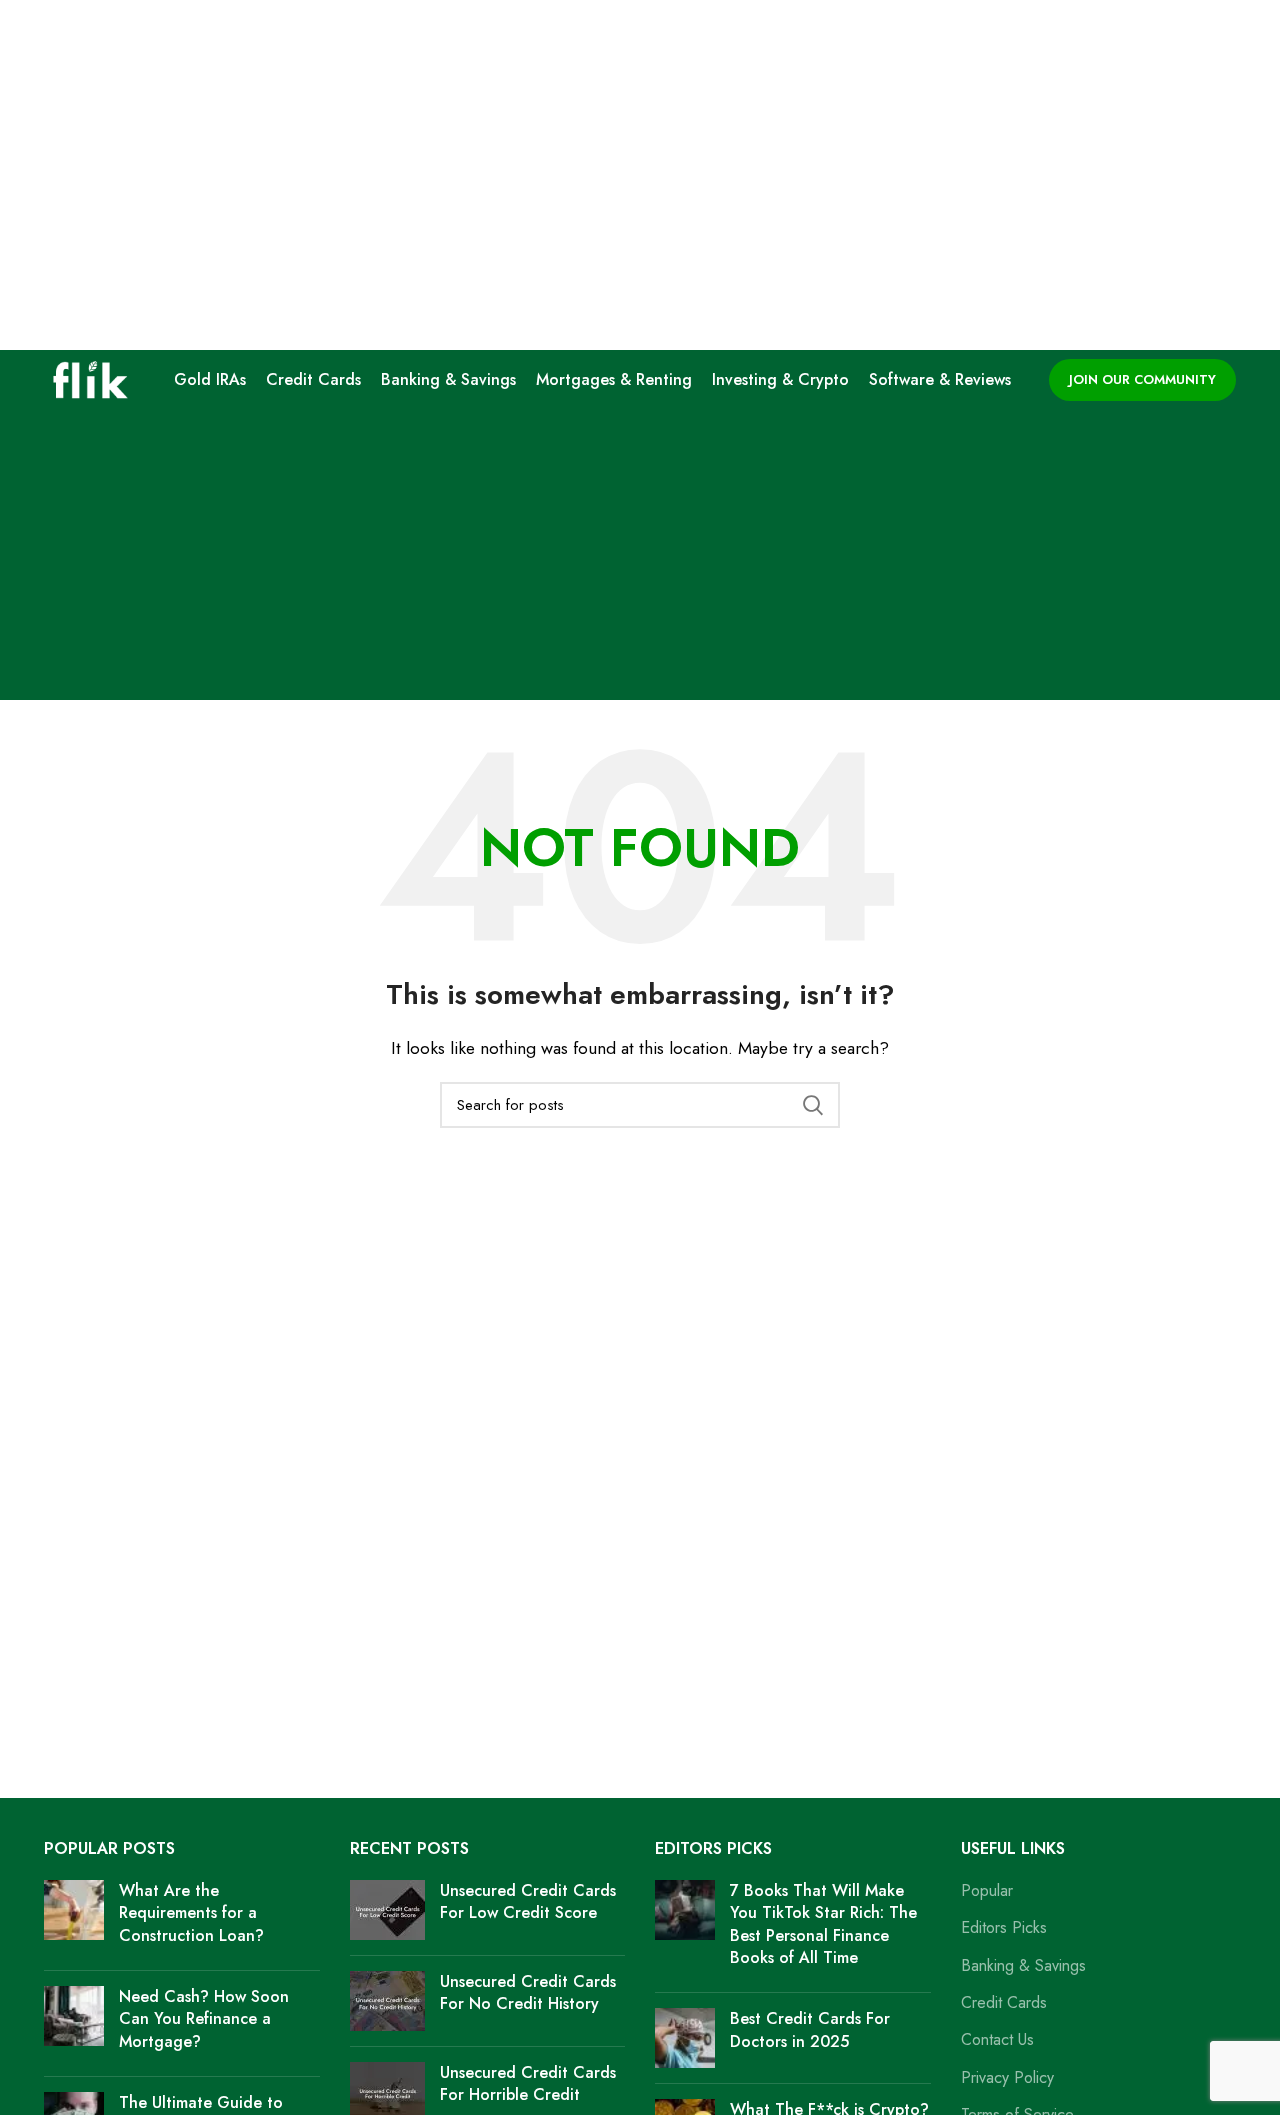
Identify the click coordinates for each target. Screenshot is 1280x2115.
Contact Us (997, 2040)
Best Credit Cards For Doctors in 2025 (810, 2029)
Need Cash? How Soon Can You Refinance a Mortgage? (204, 2019)
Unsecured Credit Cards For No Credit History (528, 1992)
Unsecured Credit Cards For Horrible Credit (528, 2083)
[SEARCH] (813, 1105)
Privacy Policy (1007, 2078)
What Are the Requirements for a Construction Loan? (191, 1913)
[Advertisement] (640, 560)
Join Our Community (1142, 379)
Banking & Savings (1023, 1966)
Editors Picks (1004, 1928)
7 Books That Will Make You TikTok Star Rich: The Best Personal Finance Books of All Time (823, 1924)
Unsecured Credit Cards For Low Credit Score (528, 1901)
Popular (987, 1891)
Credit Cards (1004, 2003)
